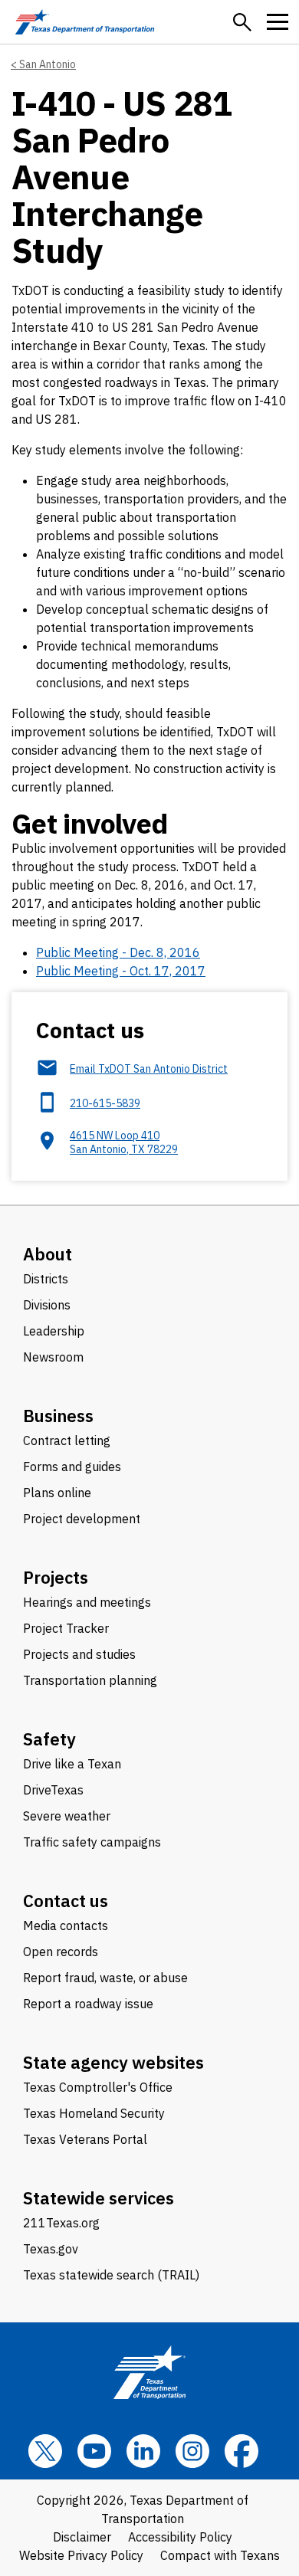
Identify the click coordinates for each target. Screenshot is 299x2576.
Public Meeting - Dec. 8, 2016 (118, 952)
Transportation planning (90, 1680)
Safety (49, 1739)
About (48, 1254)
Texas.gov (51, 2249)
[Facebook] (242, 2451)
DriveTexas (53, 1790)
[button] (242, 22)
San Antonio (48, 64)
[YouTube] (94, 2451)
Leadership (54, 1331)
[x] (45, 2451)
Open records (61, 1952)
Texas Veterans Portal (85, 2139)
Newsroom (53, 1357)
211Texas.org (61, 2223)
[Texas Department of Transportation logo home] (85, 22)
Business (58, 1416)
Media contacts (66, 1925)
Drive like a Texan (72, 1764)
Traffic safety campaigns (92, 1842)
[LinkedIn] (143, 2451)
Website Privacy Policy (81, 2555)
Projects (56, 1577)
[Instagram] (192, 2451)
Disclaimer (82, 2537)
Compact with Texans (220, 2555)
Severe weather (67, 1816)
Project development (82, 1519)
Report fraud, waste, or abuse (105, 1978)
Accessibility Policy (180, 2537)
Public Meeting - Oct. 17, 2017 (121, 971)
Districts (46, 1279)
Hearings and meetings (87, 1602)
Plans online (57, 1493)
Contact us (66, 1901)
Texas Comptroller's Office (98, 2087)
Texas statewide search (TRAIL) (111, 2275)
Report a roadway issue (88, 2004)
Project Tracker (66, 1628)
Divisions (47, 1305)
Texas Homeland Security (94, 2113)
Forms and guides (72, 1467)
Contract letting (67, 1440)
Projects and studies (79, 1654)
